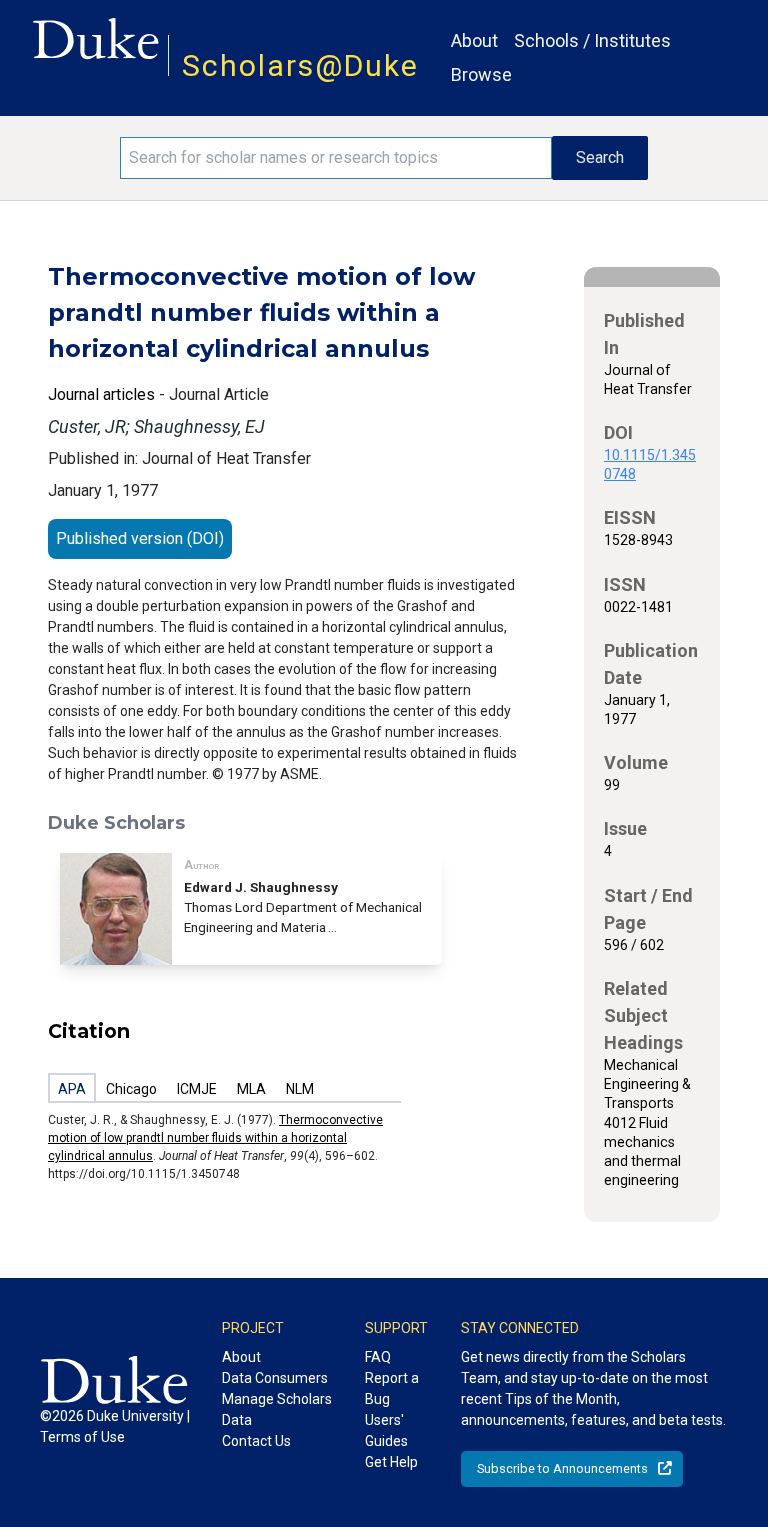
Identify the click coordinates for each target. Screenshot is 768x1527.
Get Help (391, 1462)
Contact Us (256, 1441)
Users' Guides (386, 1430)
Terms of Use (82, 1437)
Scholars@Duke (300, 65)
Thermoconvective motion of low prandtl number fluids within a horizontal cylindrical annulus (215, 1138)
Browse (481, 74)
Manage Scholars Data (277, 1409)
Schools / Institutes (592, 40)
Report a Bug (392, 1388)
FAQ (378, 1357)
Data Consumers (275, 1378)
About (474, 40)
